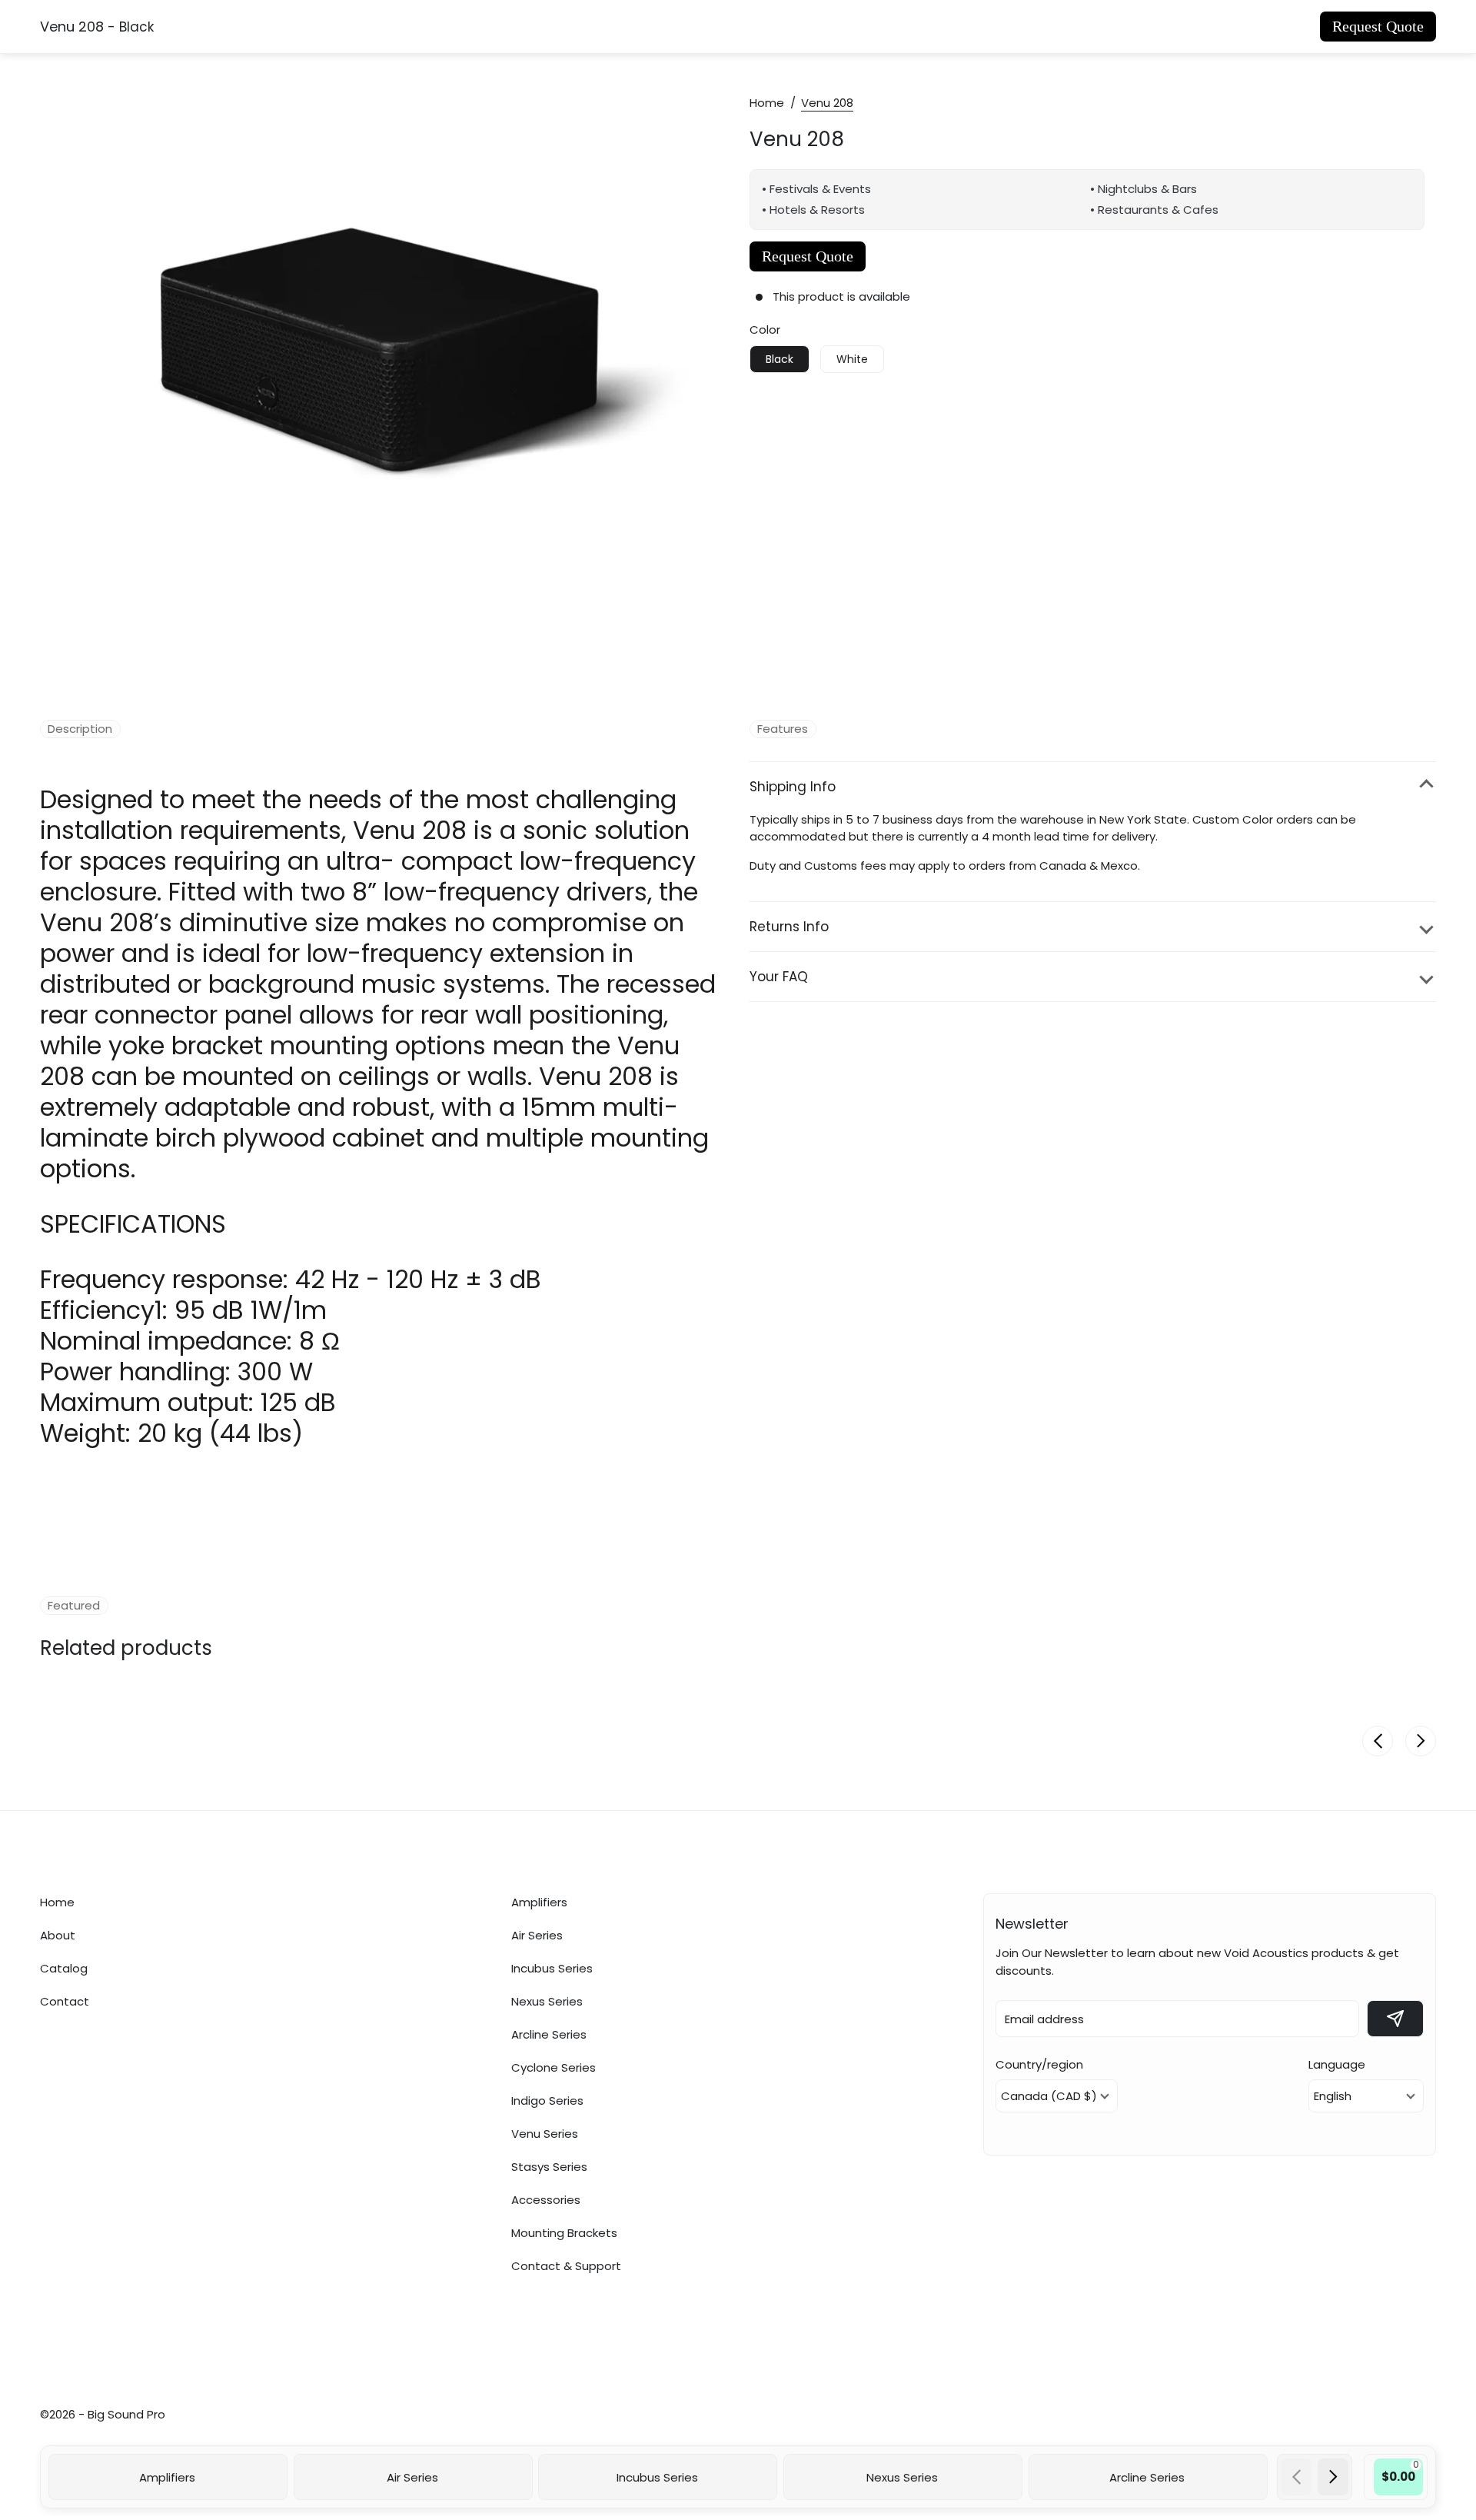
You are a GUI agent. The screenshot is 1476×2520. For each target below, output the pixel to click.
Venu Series (545, 2133)
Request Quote (1378, 26)
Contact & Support (566, 2265)
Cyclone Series (553, 2067)
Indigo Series (547, 2100)
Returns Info (789, 927)
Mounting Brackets (564, 2232)
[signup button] (1395, 2019)
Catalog (64, 1968)
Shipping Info (793, 787)
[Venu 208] (389, 357)
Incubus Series (552, 1968)
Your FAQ (779, 977)
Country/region (1039, 2064)
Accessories (546, 2199)
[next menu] (1333, 2477)
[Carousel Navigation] (1315, 2477)
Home (767, 103)
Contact (65, 2001)
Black (780, 359)
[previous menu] (1296, 2477)
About (58, 1935)
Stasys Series (549, 2166)
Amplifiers (539, 1902)
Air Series (537, 1935)
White (852, 359)
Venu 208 (797, 137)
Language (1337, 2064)
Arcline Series (549, 2034)
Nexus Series (547, 2001)
